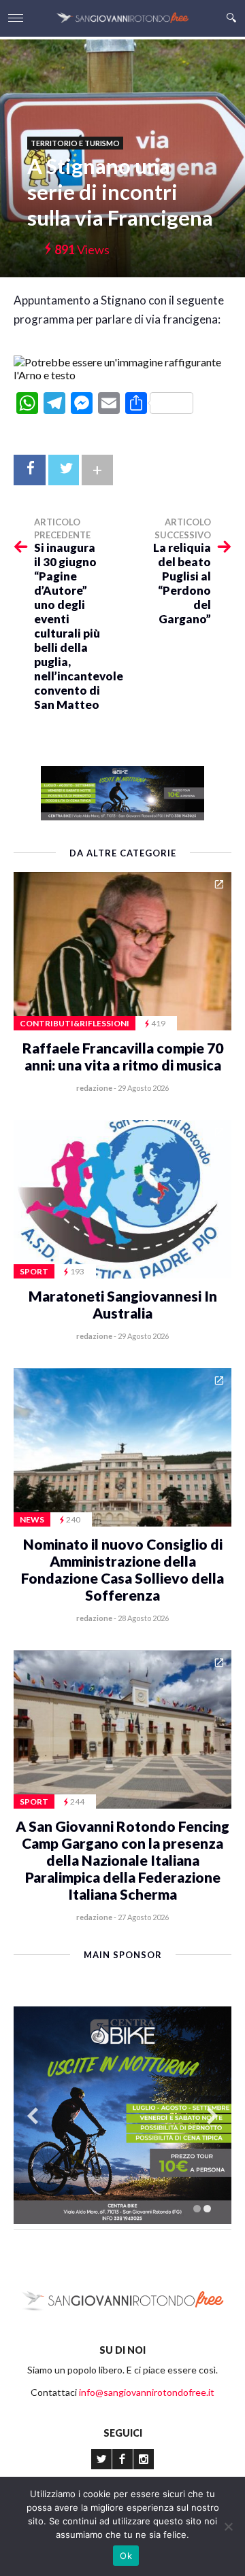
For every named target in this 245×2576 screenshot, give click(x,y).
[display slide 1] (197, 2209)
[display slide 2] (207, 2209)
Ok (126, 2556)
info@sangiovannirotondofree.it (147, 2392)
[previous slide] (33, 2116)
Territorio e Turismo (75, 143)
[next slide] (212, 2116)
